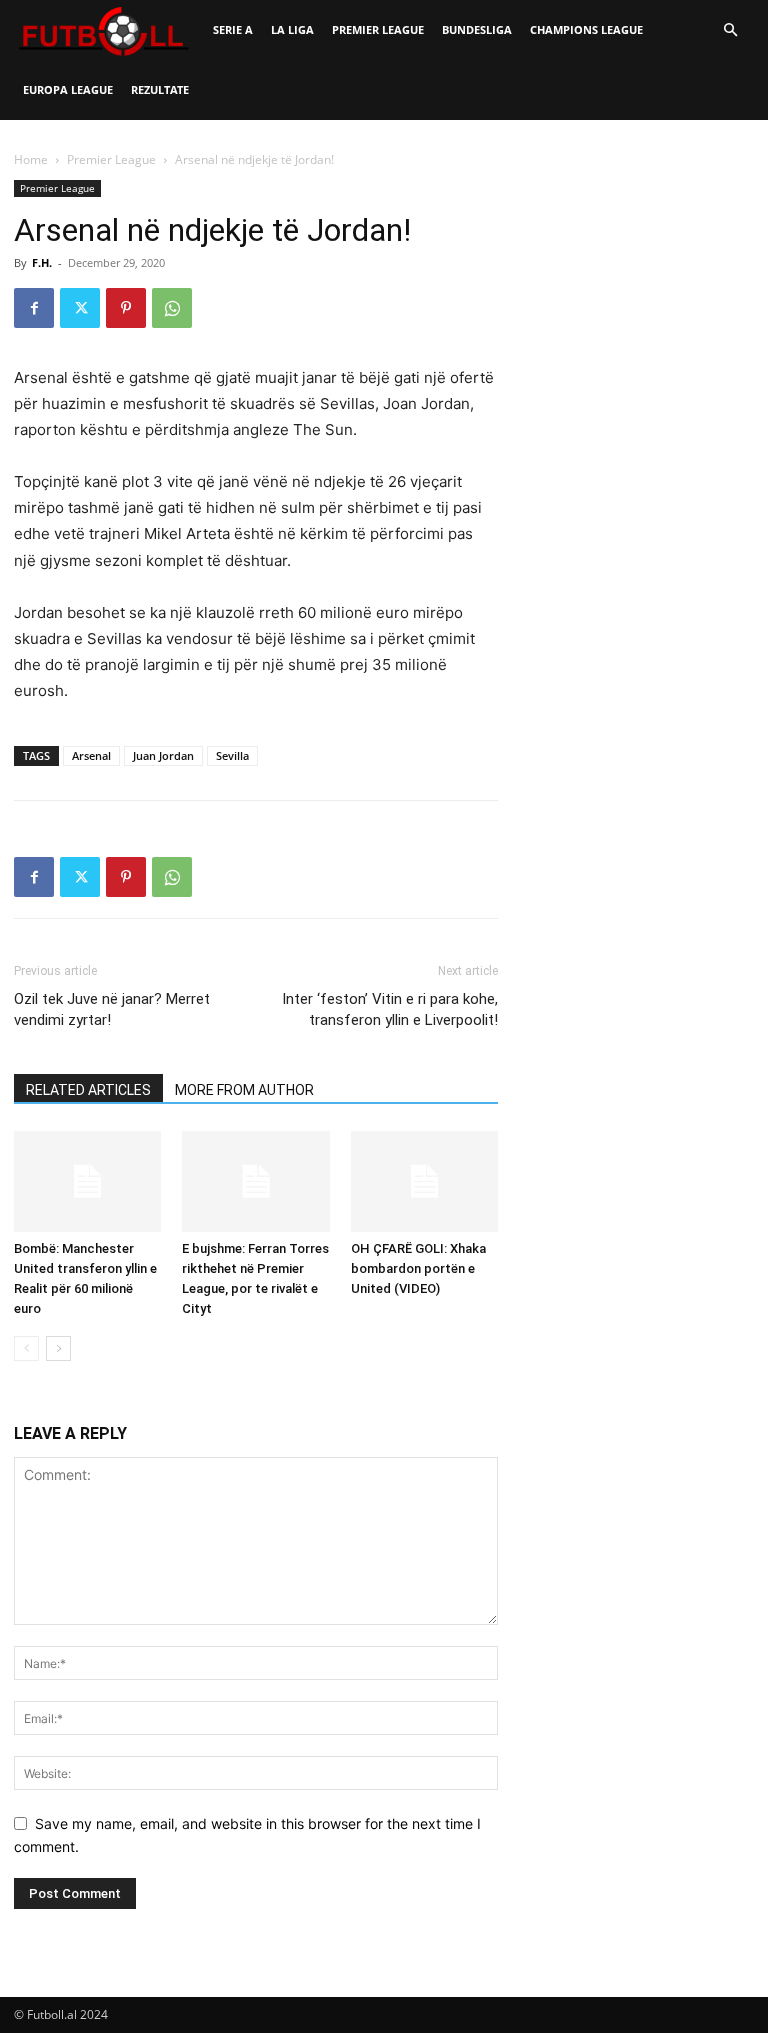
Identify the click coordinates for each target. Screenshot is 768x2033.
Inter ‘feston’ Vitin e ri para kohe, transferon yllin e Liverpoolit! (390, 1009)
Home (31, 159)
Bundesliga (477, 29)
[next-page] (58, 1348)
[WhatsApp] (172, 308)
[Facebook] (34, 308)
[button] (730, 30)
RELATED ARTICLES (88, 1090)
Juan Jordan (163, 755)
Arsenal (91, 755)
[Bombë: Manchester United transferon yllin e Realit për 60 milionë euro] (87, 1181)
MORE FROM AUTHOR (244, 1090)
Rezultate (160, 89)
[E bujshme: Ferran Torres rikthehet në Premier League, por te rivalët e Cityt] (255, 1181)
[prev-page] (26, 1348)
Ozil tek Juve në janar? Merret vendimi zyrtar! (112, 1009)
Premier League (378, 29)
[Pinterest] (126, 308)
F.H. (42, 262)
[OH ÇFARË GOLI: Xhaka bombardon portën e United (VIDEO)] (424, 1181)
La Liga (292, 29)
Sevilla (232, 755)
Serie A (233, 29)
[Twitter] (80, 308)
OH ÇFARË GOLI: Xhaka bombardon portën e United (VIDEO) (418, 1268)
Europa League (68, 89)
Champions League (586, 29)
